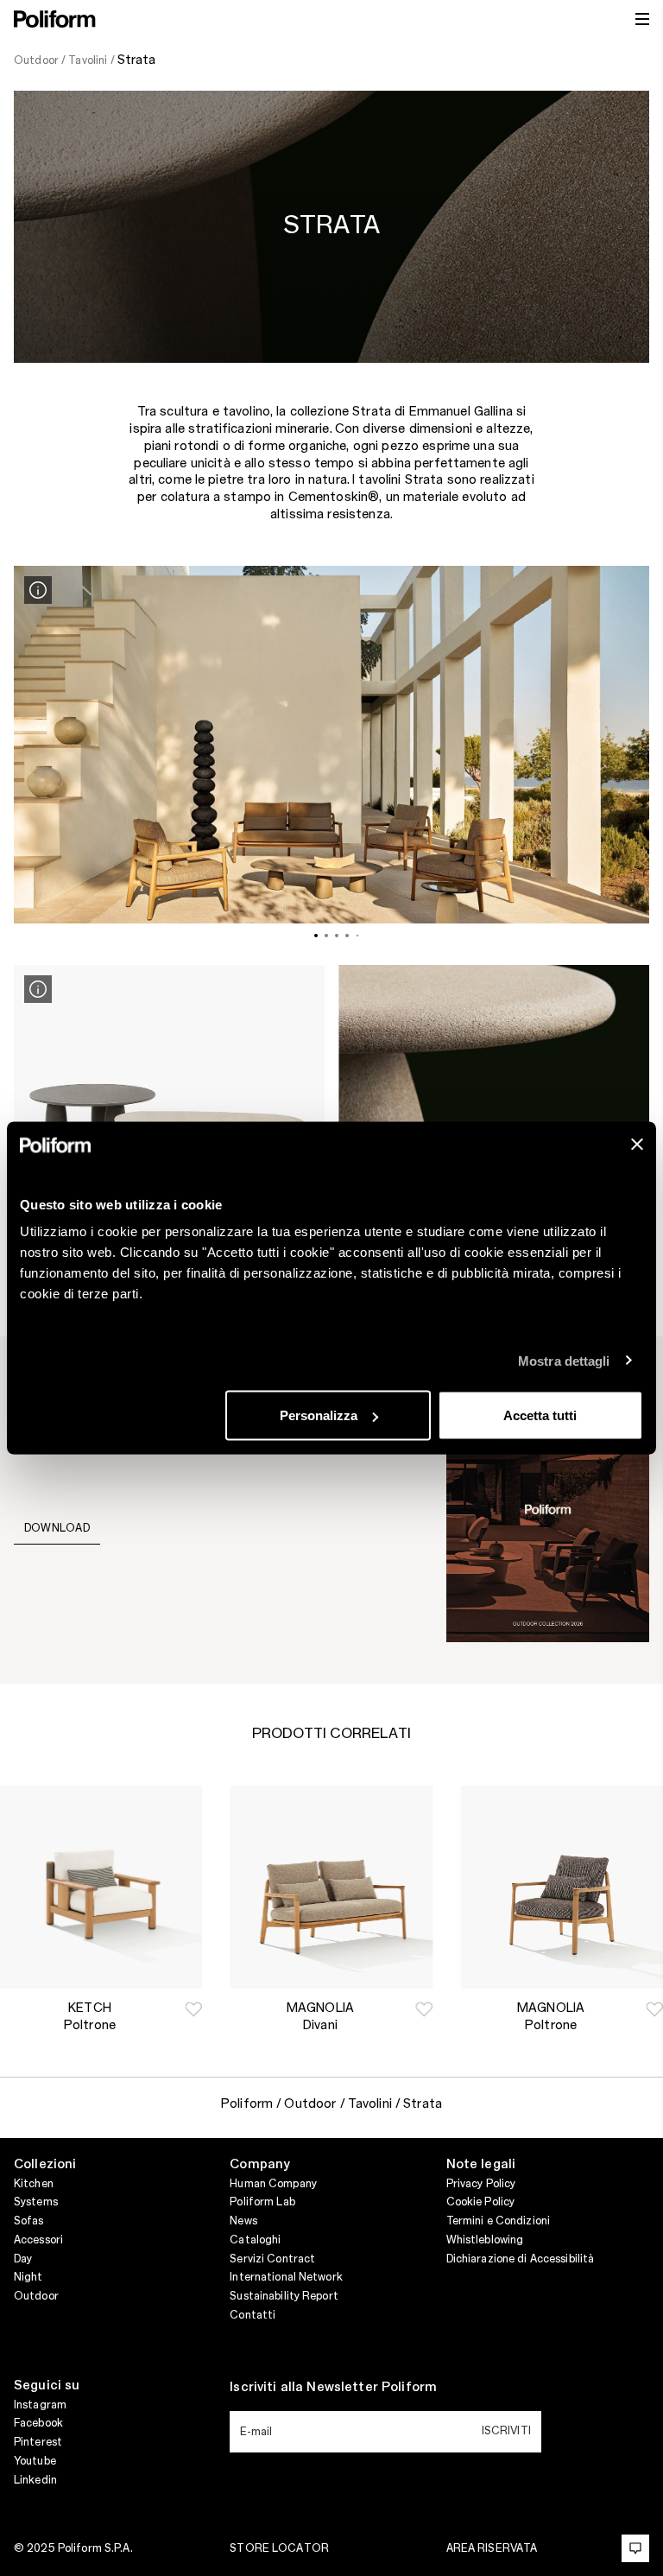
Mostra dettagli (564, 1360)
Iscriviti (506, 2431)
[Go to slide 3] (337, 936)
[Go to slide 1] (316, 936)
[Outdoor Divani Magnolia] (331, 1887)
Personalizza (319, 1415)
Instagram (40, 2405)
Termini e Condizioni (498, 2221)
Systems (36, 2202)
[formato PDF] (548, 1509)
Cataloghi (255, 2240)
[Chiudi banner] (637, 1145)
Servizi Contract (272, 2259)
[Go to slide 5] (358, 936)
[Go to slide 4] (347, 936)
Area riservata (492, 2548)
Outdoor (36, 2296)
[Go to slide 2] (326, 936)
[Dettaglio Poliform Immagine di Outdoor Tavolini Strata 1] (38, 590)
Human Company (273, 2184)
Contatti (253, 2315)
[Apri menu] (642, 19)
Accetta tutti (540, 1415)
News (243, 2221)
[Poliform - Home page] (55, 19)
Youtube (35, 2461)
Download (57, 1528)
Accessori (38, 2240)
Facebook (38, 2423)
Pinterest (38, 2442)
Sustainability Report (284, 2296)
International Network (286, 2277)
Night (28, 2277)
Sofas (29, 2221)
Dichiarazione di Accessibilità (521, 2259)
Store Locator (279, 2548)
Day (23, 2259)
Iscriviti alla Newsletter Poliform (333, 2388)
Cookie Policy (481, 2202)
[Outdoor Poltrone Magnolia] (562, 1887)
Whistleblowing (485, 2240)
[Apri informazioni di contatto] (635, 2548)
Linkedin (35, 2480)
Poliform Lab (262, 2202)
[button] (193, 2009)
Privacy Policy (481, 2184)
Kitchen (34, 2184)
